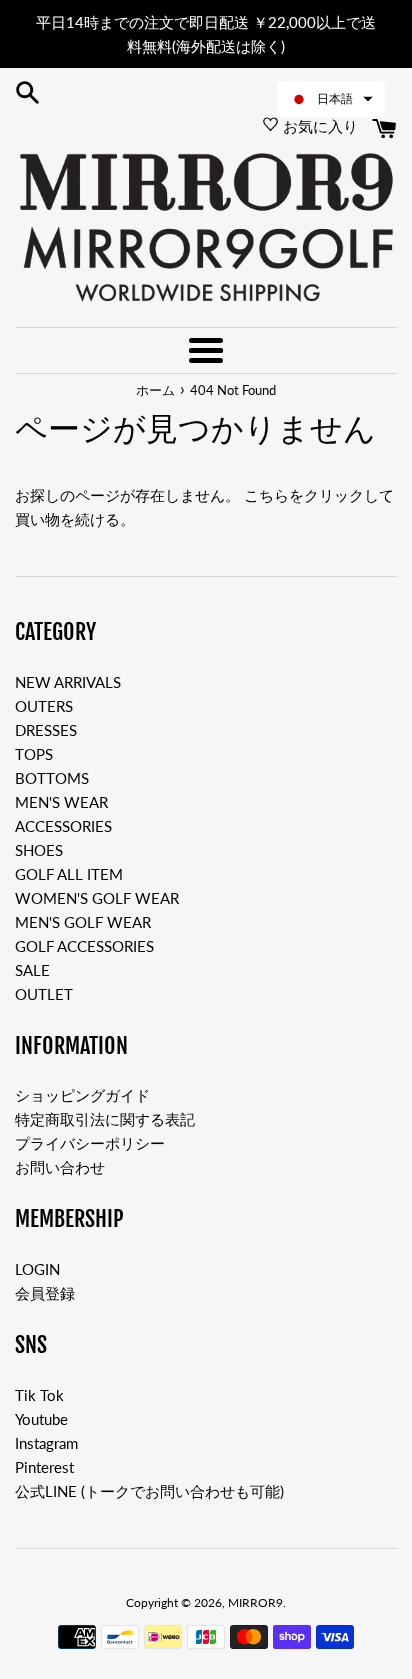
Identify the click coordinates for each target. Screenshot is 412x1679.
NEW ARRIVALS (68, 682)
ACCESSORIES (63, 826)
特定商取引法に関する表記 (105, 1119)
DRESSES (46, 730)
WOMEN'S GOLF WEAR (97, 898)
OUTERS (44, 706)
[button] (331, 99)
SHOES (39, 850)
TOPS (34, 754)
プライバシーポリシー (90, 1143)
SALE (32, 970)
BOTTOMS (52, 778)
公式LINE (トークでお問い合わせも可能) (149, 1491)
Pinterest (44, 1467)
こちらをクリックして (319, 495)
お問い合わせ (60, 1167)
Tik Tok (39, 1395)
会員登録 (45, 1293)
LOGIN (37, 1269)
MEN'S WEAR (61, 802)
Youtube (41, 1419)
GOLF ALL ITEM (69, 874)
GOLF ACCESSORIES (84, 946)
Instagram (46, 1443)
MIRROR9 (255, 1602)
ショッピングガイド (82, 1095)
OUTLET (44, 994)
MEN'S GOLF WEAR (83, 922)
